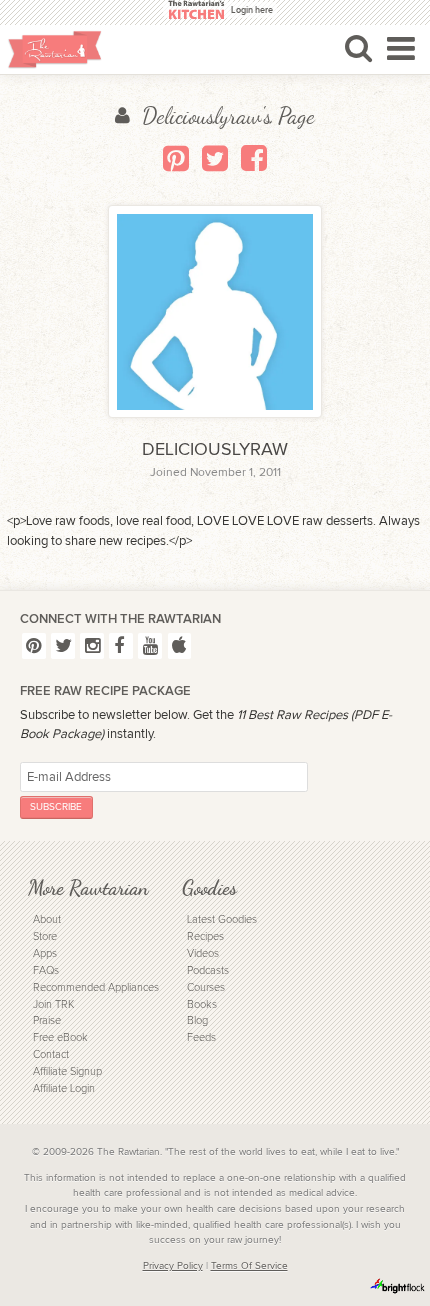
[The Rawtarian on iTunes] (180, 645)
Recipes (205, 936)
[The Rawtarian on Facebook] (121, 645)
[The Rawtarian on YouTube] (150, 645)
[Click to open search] (358, 48)
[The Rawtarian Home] (55, 49)
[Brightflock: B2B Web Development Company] (398, 1286)
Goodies (209, 887)
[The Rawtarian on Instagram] (92, 645)
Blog (197, 1020)
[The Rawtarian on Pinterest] (34, 645)
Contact (51, 1054)
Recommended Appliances (96, 987)
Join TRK (53, 1004)
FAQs (46, 970)
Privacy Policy (173, 1266)
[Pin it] (176, 158)
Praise (47, 1020)
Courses (206, 987)
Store (45, 936)
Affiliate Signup (67, 1071)
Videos (203, 953)
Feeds (201, 1037)
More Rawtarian (88, 887)
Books (202, 1004)
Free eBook (60, 1037)
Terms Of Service (249, 1266)
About (47, 919)
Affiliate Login (64, 1088)
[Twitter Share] (215, 158)
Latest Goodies (222, 919)
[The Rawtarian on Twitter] (63, 645)
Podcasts (208, 970)
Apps (45, 953)
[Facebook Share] (254, 158)
